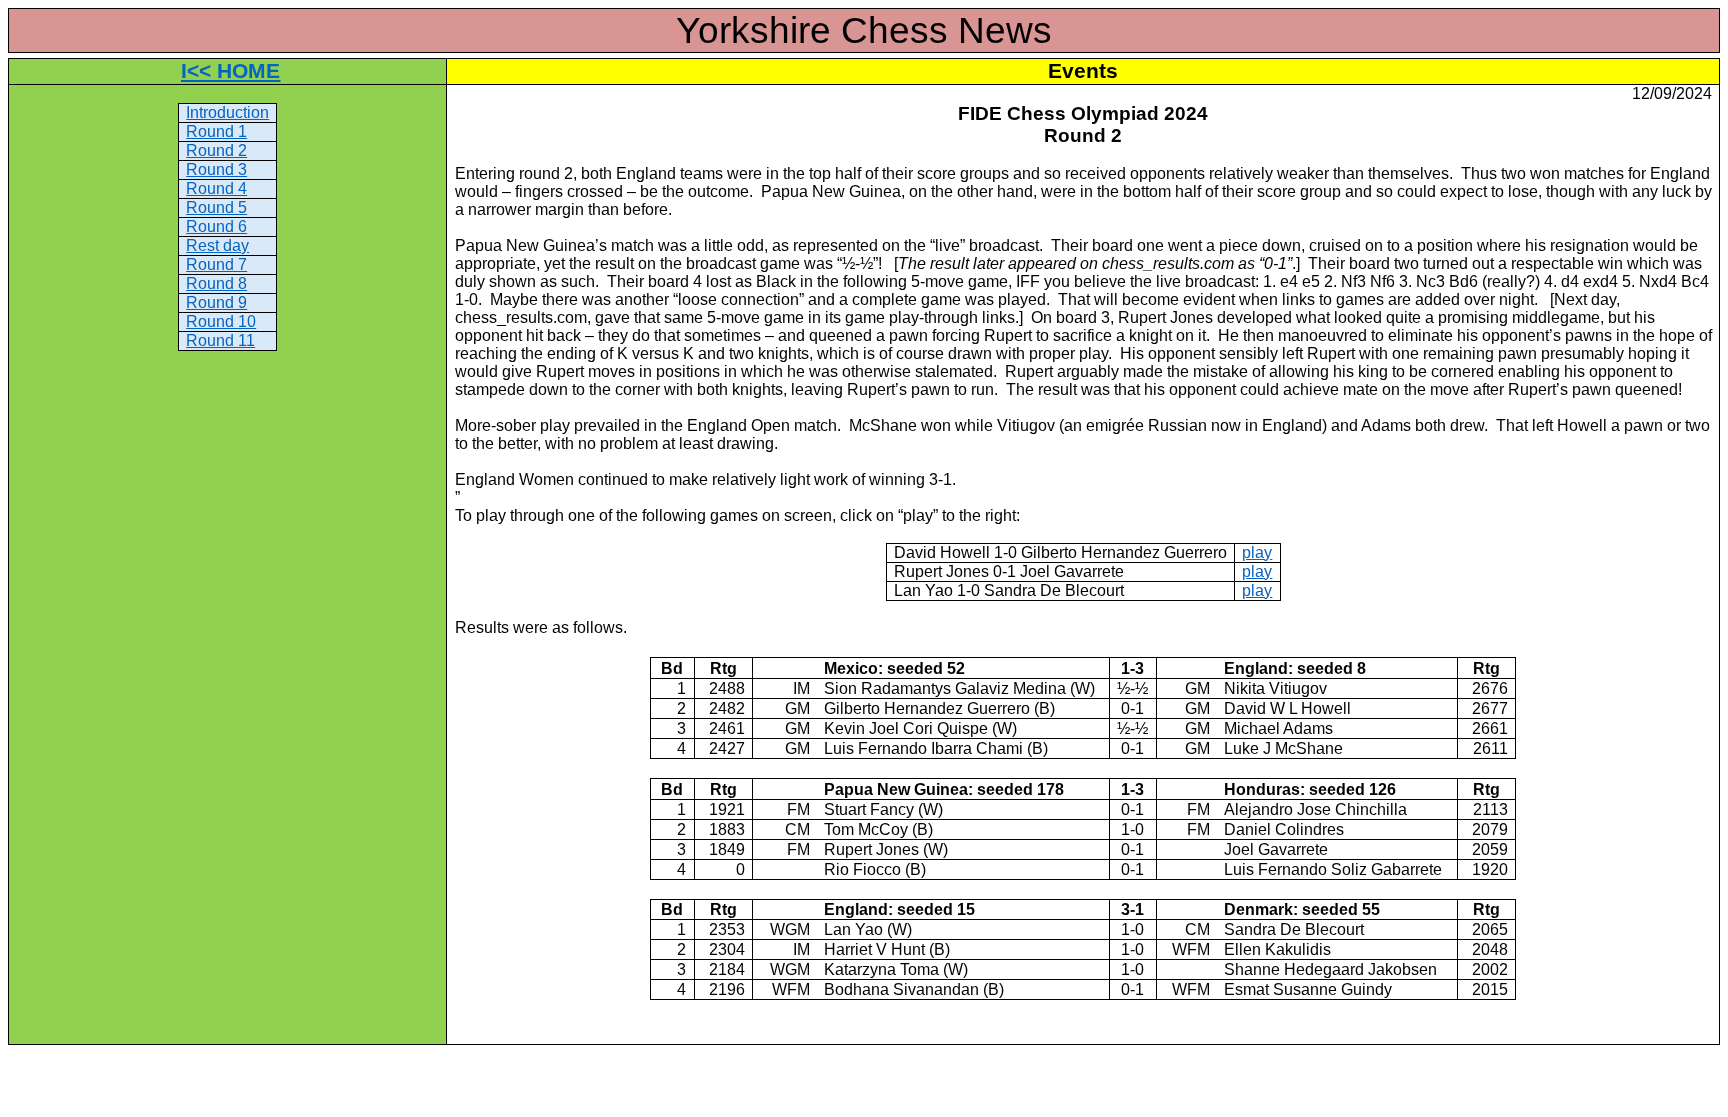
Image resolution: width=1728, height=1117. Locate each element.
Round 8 (216, 283)
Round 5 (216, 207)
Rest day (217, 245)
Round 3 (216, 169)
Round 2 (216, 150)
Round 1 (216, 131)
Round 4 (216, 188)
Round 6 (216, 226)
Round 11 (220, 340)
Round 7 (216, 264)
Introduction (227, 112)
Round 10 (221, 321)
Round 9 (216, 302)
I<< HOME (230, 71)
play (1257, 552)
